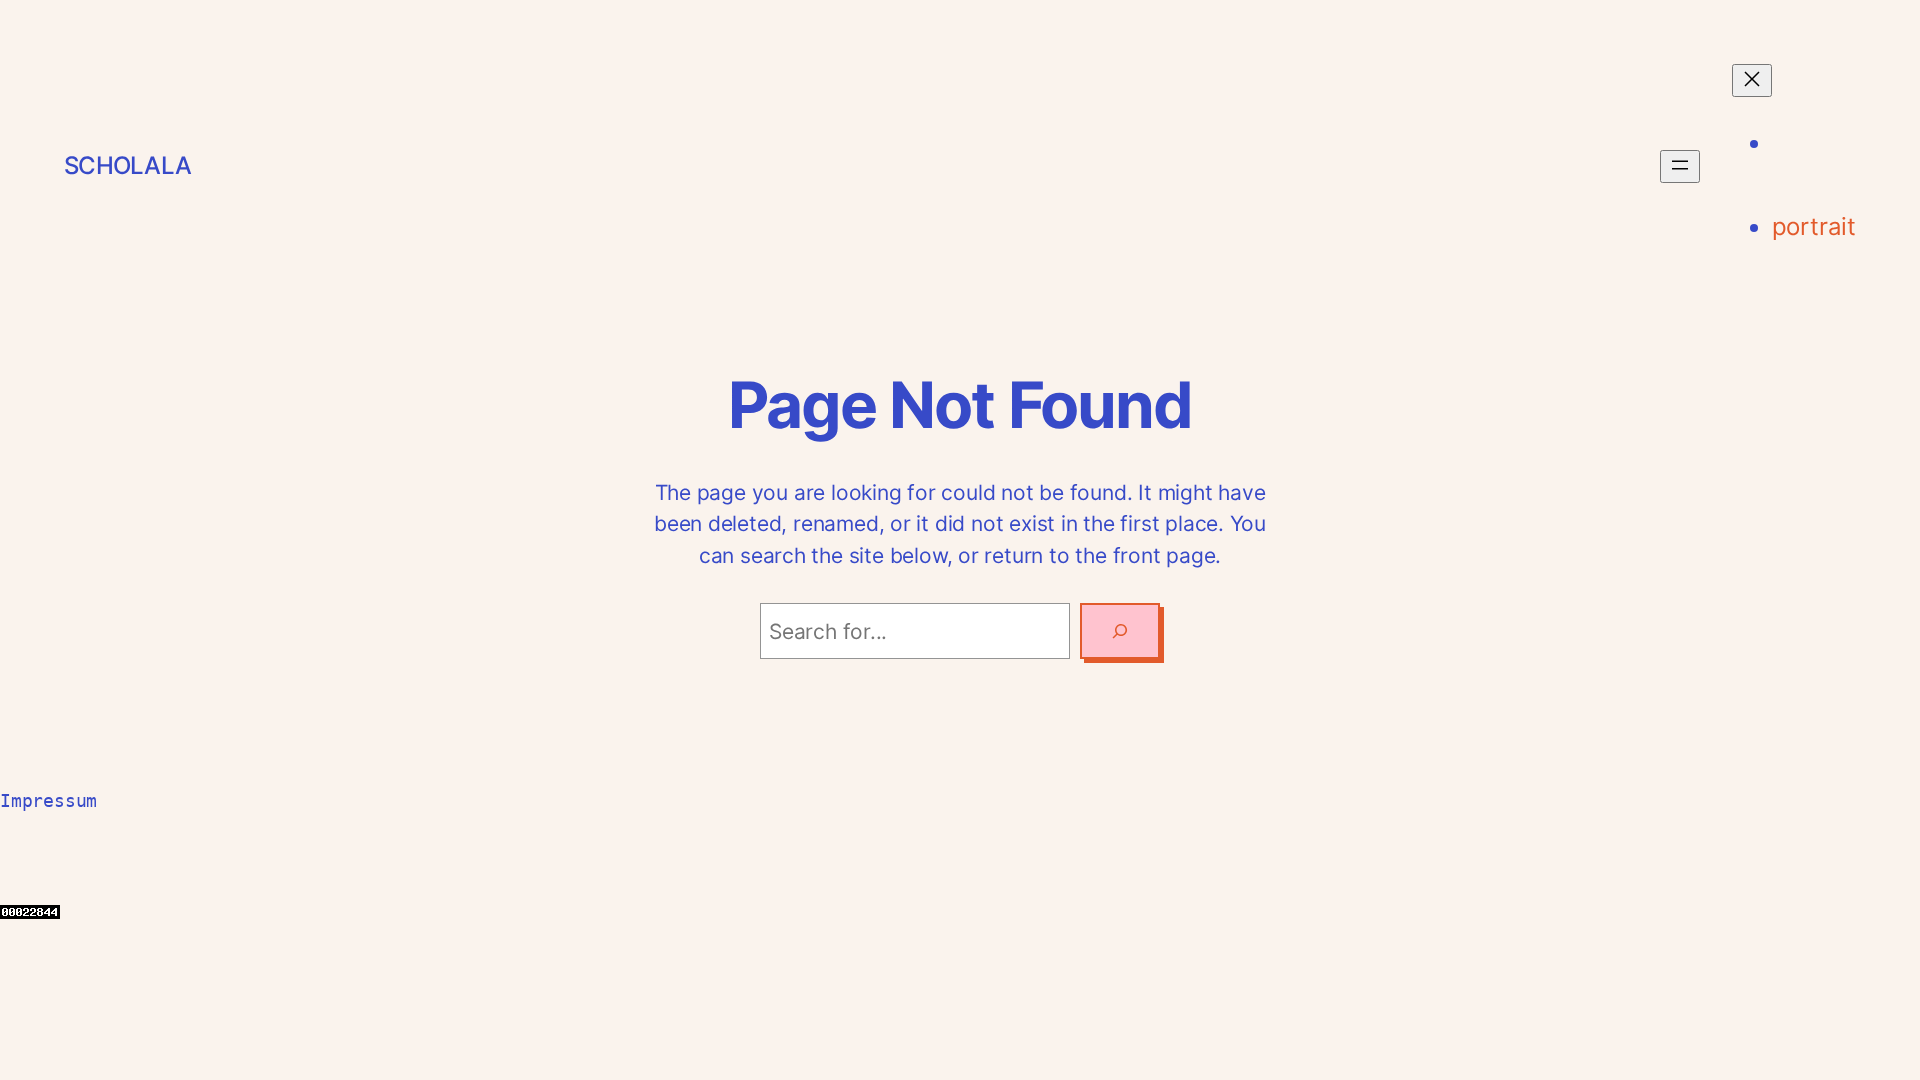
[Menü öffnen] (1680, 166)
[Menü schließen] (1752, 80)
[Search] (1120, 631)
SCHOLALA (127, 165)
